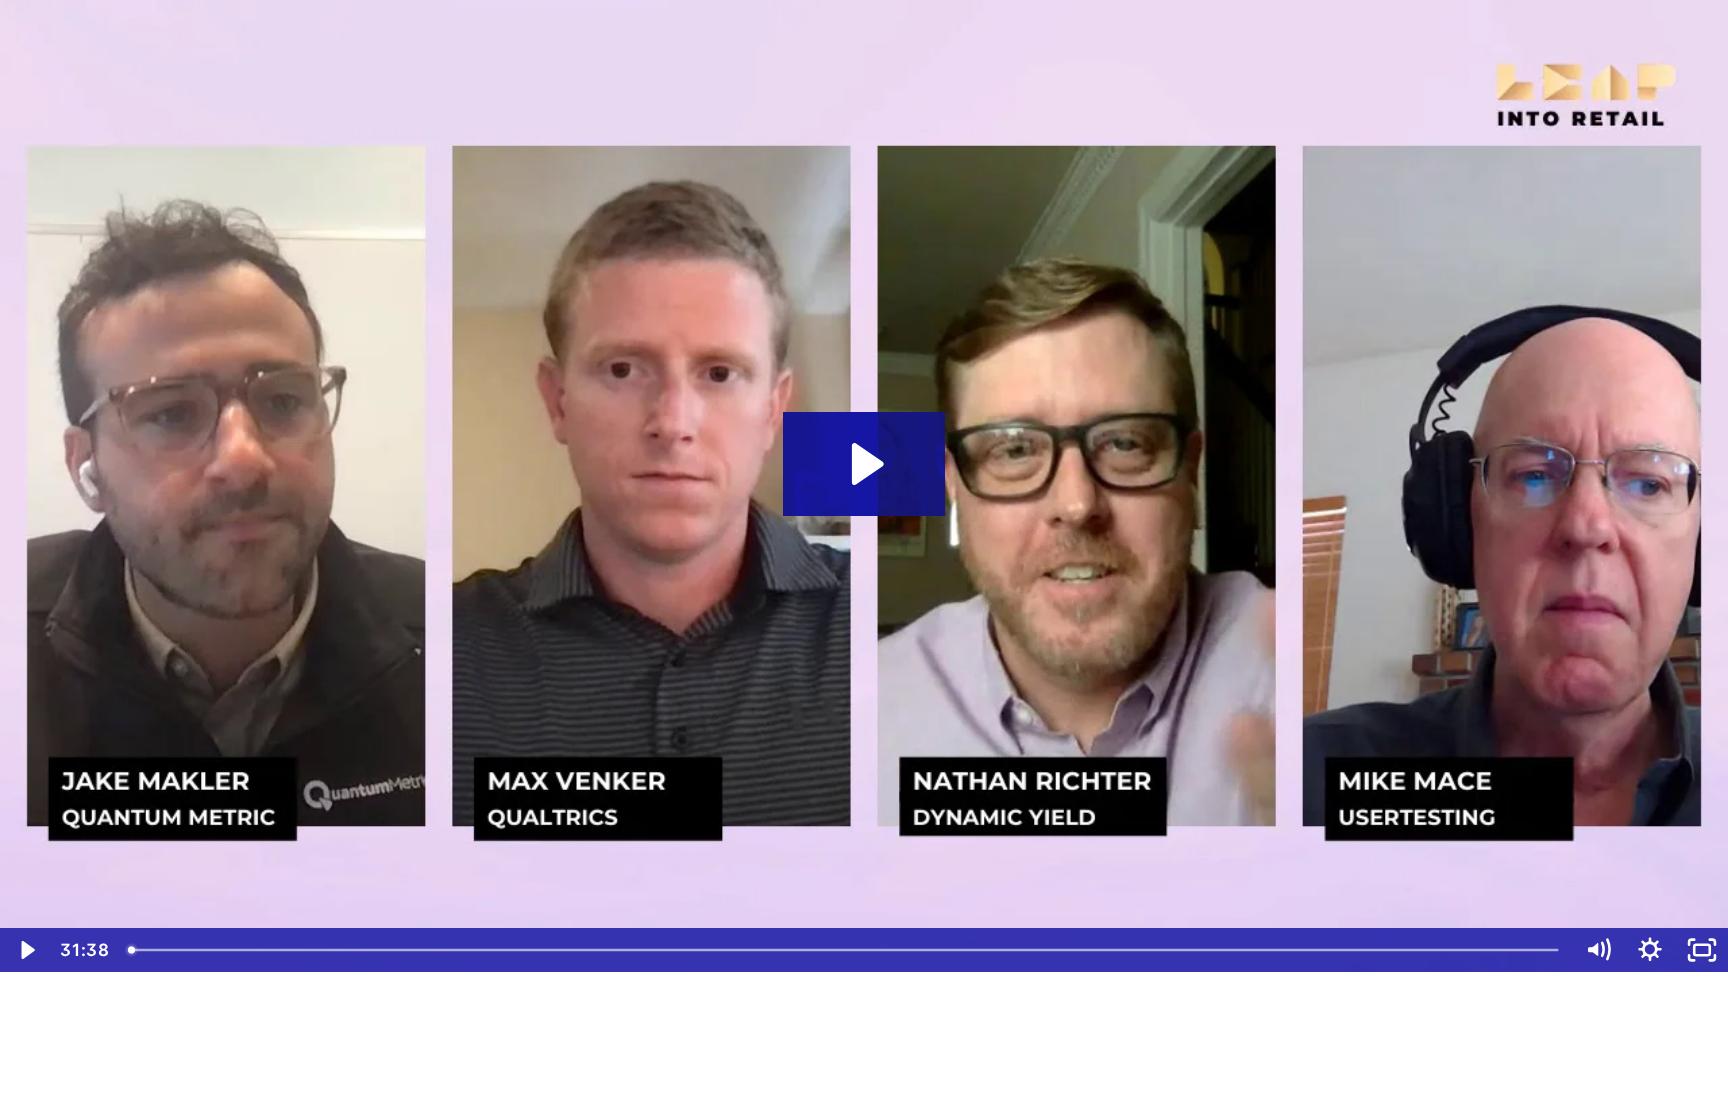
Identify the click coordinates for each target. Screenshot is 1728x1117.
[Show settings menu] (1650, 950)
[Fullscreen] (1702, 950)
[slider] (845, 950)
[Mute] (1598, 950)
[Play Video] (26, 950)
